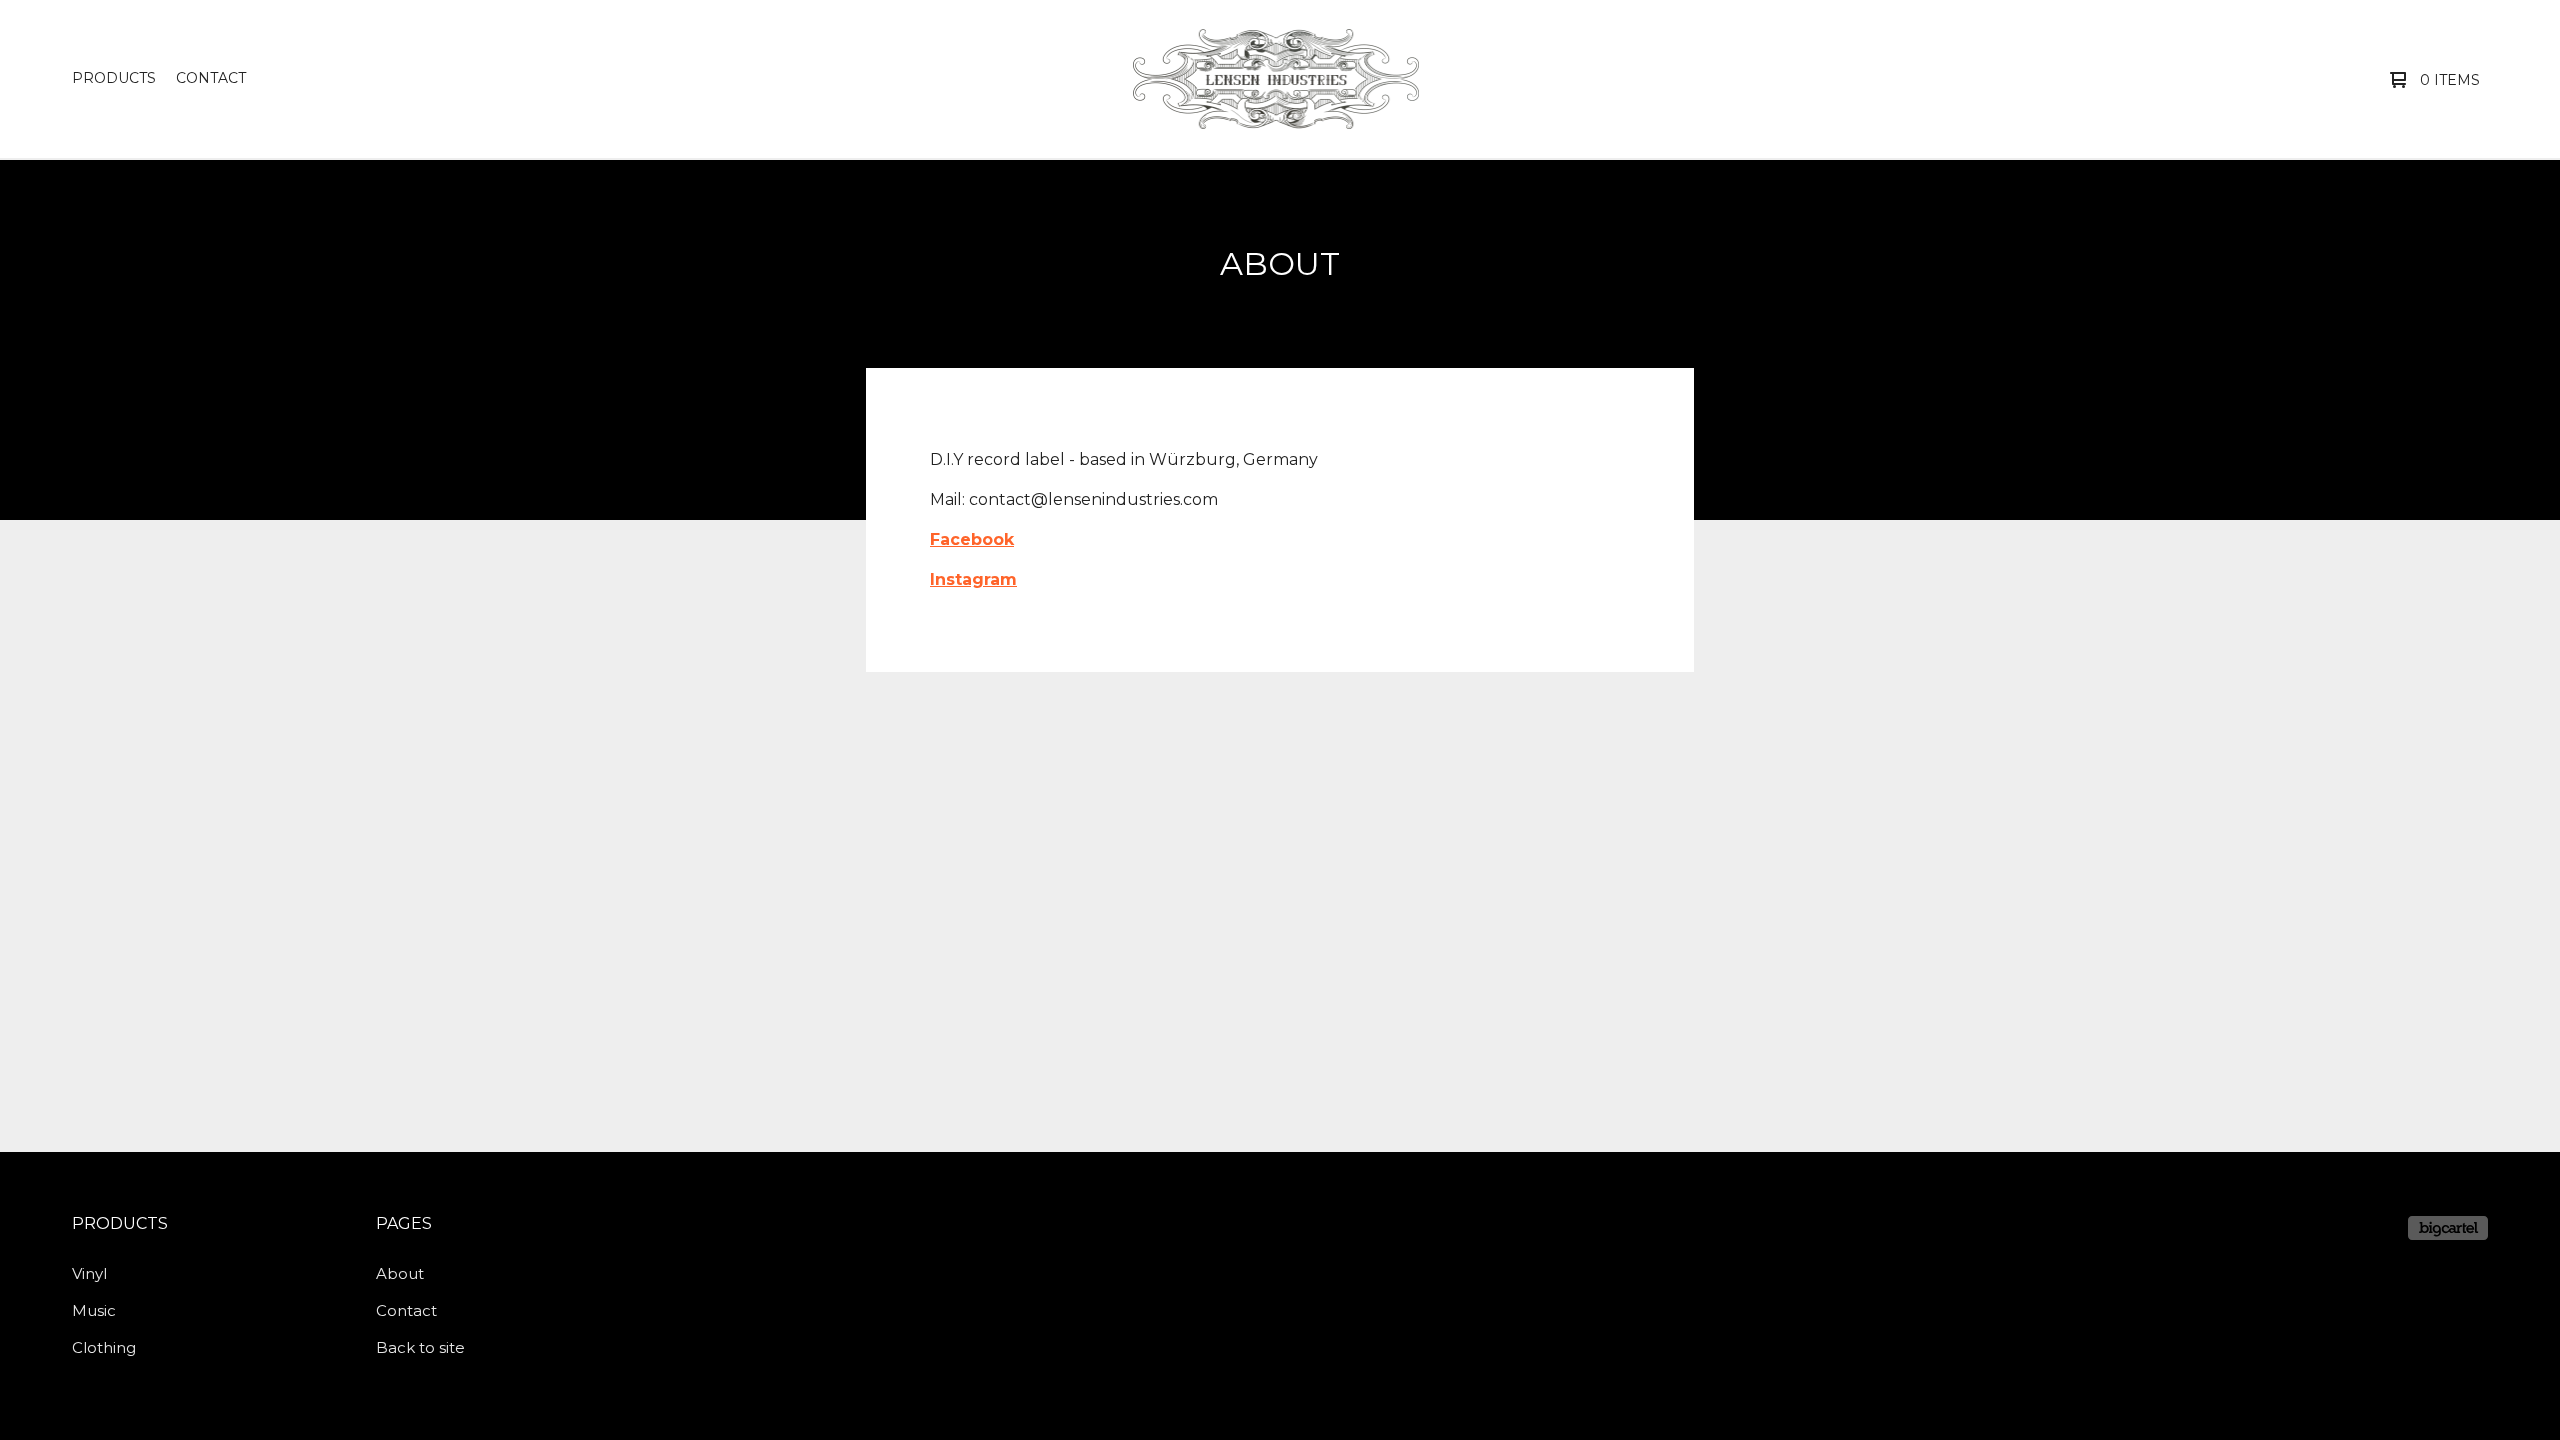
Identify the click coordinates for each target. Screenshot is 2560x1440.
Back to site (420, 1347)
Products (114, 78)
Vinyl (89, 1273)
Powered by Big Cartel (2448, 1228)
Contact (211, 78)
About (400, 1273)
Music (94, 1310)
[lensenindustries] (1276, 79)
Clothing (104, 1347)
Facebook (972, 539)
